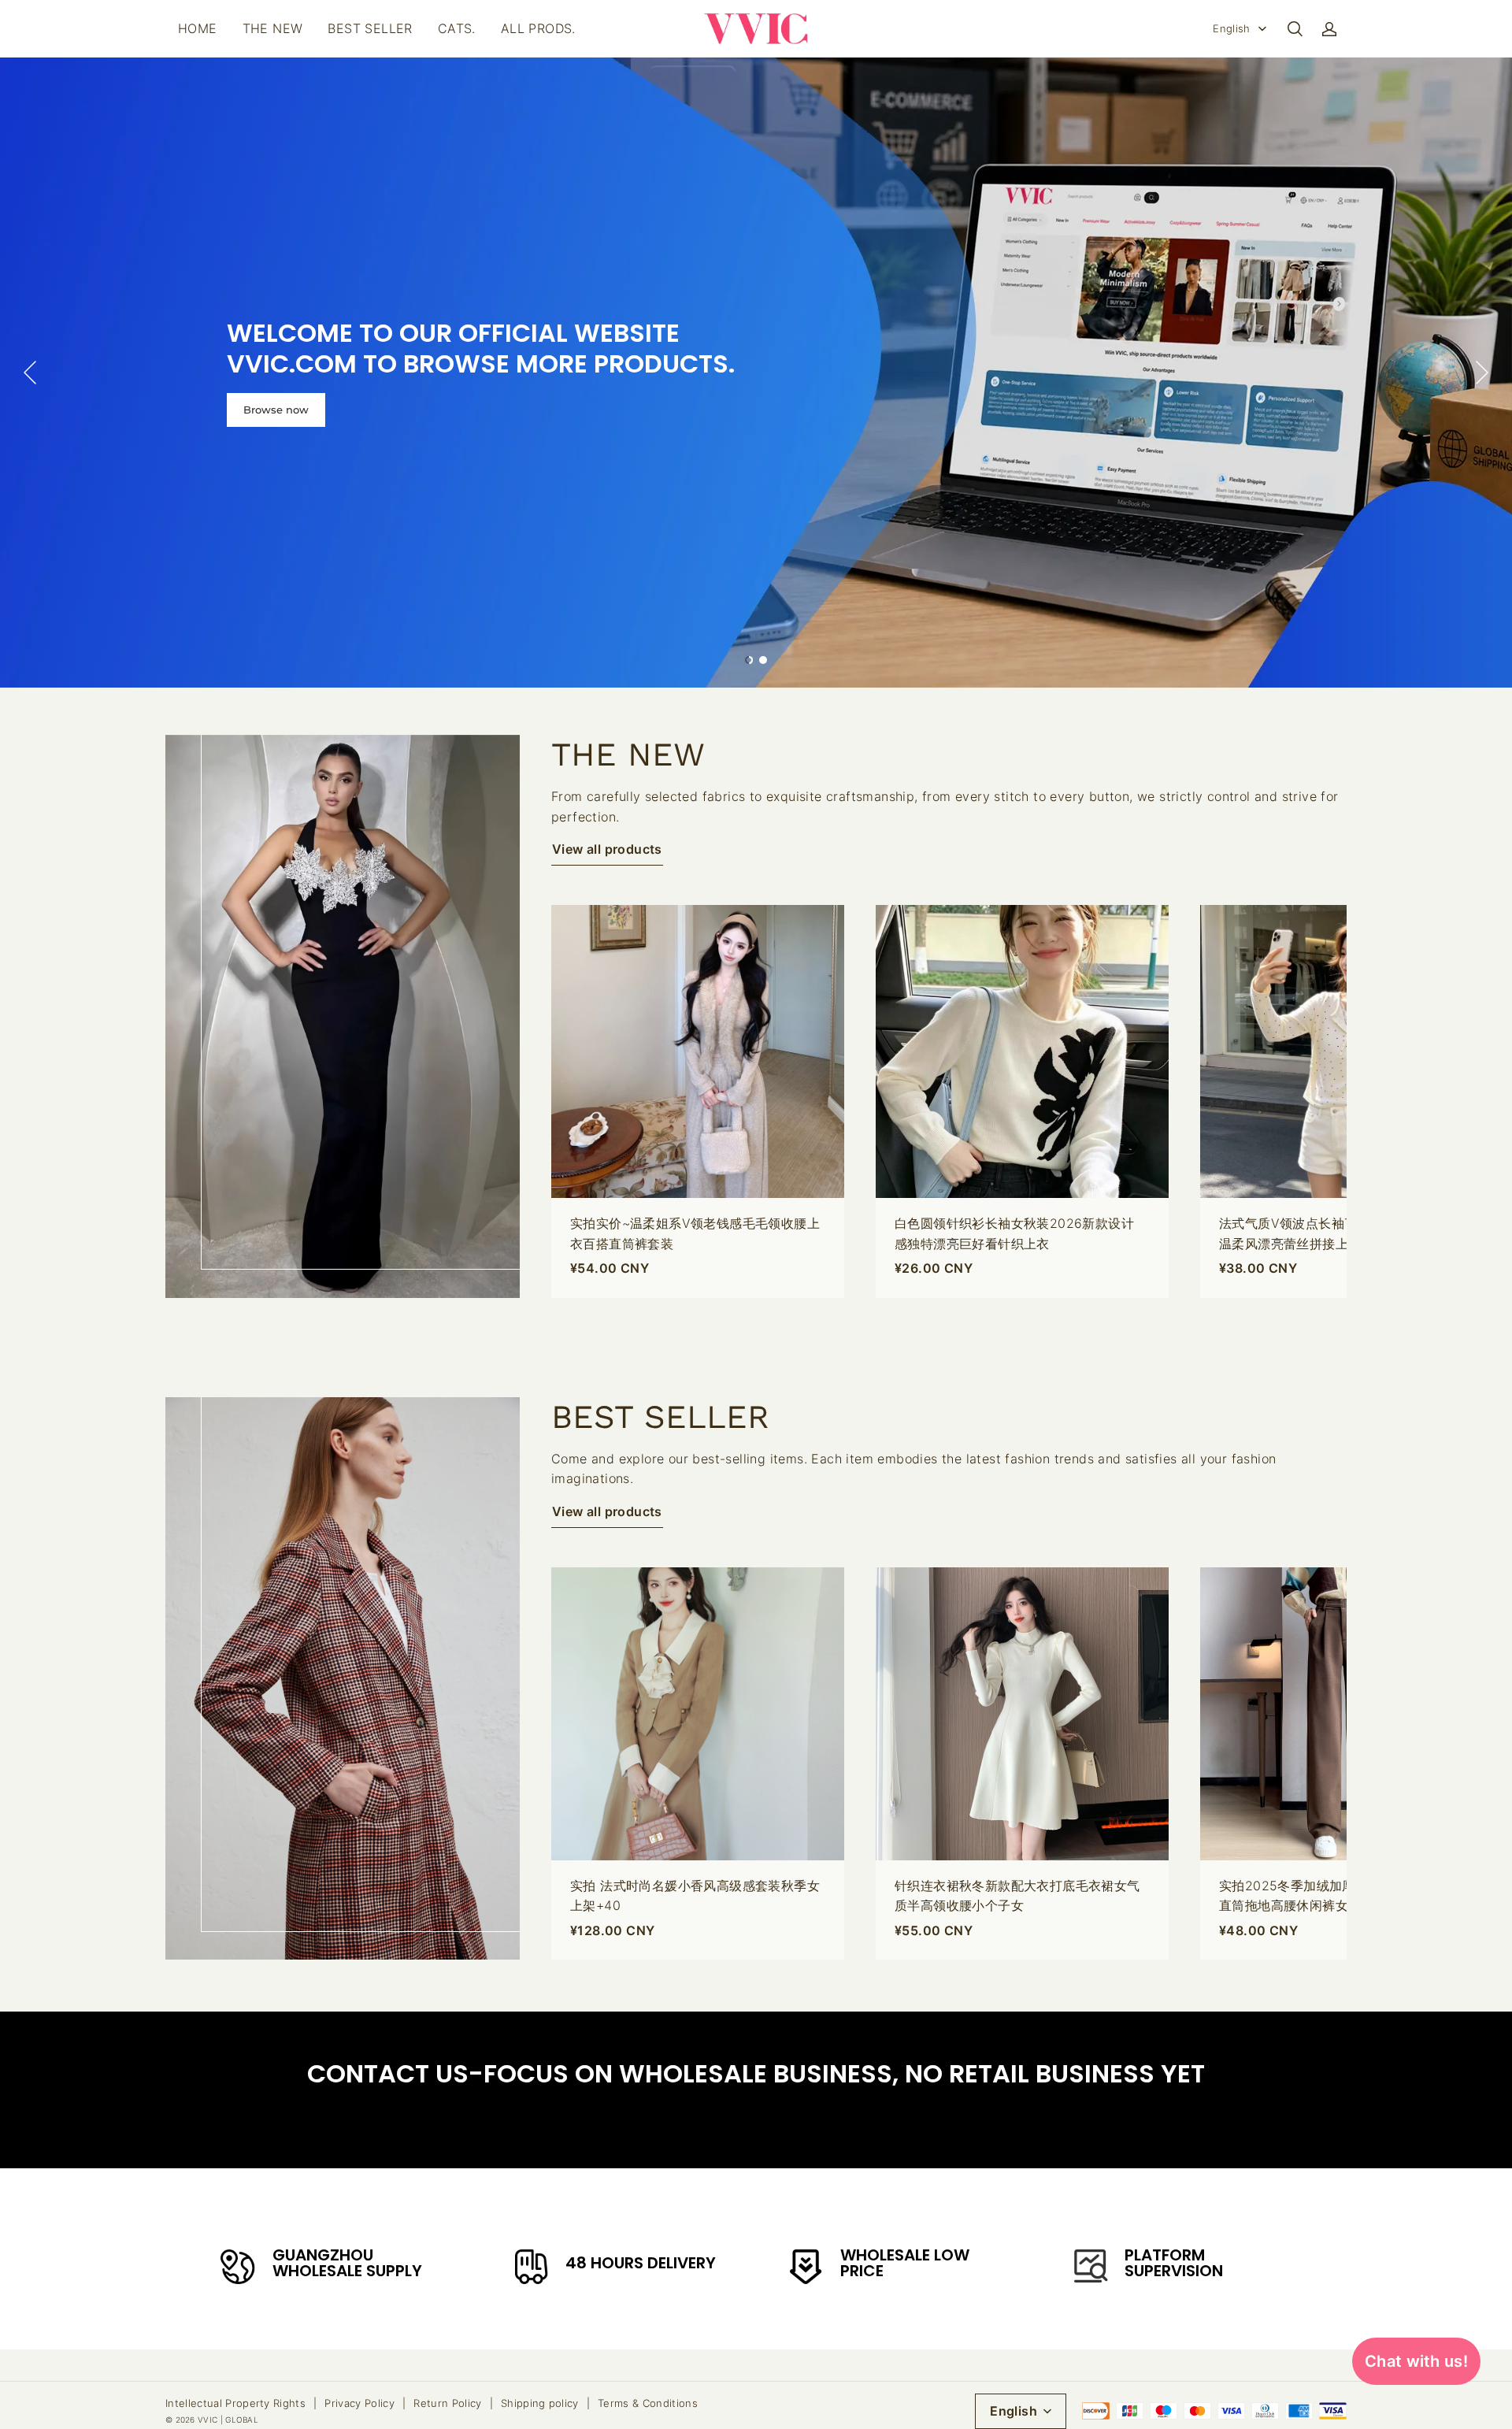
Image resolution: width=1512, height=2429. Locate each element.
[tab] (749, 660)
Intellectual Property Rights (235, 2403)
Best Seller (370, 28)
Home (198, 28)
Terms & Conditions (648, 2403)
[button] (1295, 29)
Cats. (457, 28)
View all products (607, 849)
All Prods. (538, 28)
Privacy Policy (359, 2403)
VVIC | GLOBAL (228, 2420)
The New (273, 28)
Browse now (276, 410)
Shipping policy (540, 2403)
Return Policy (447, 2403)
